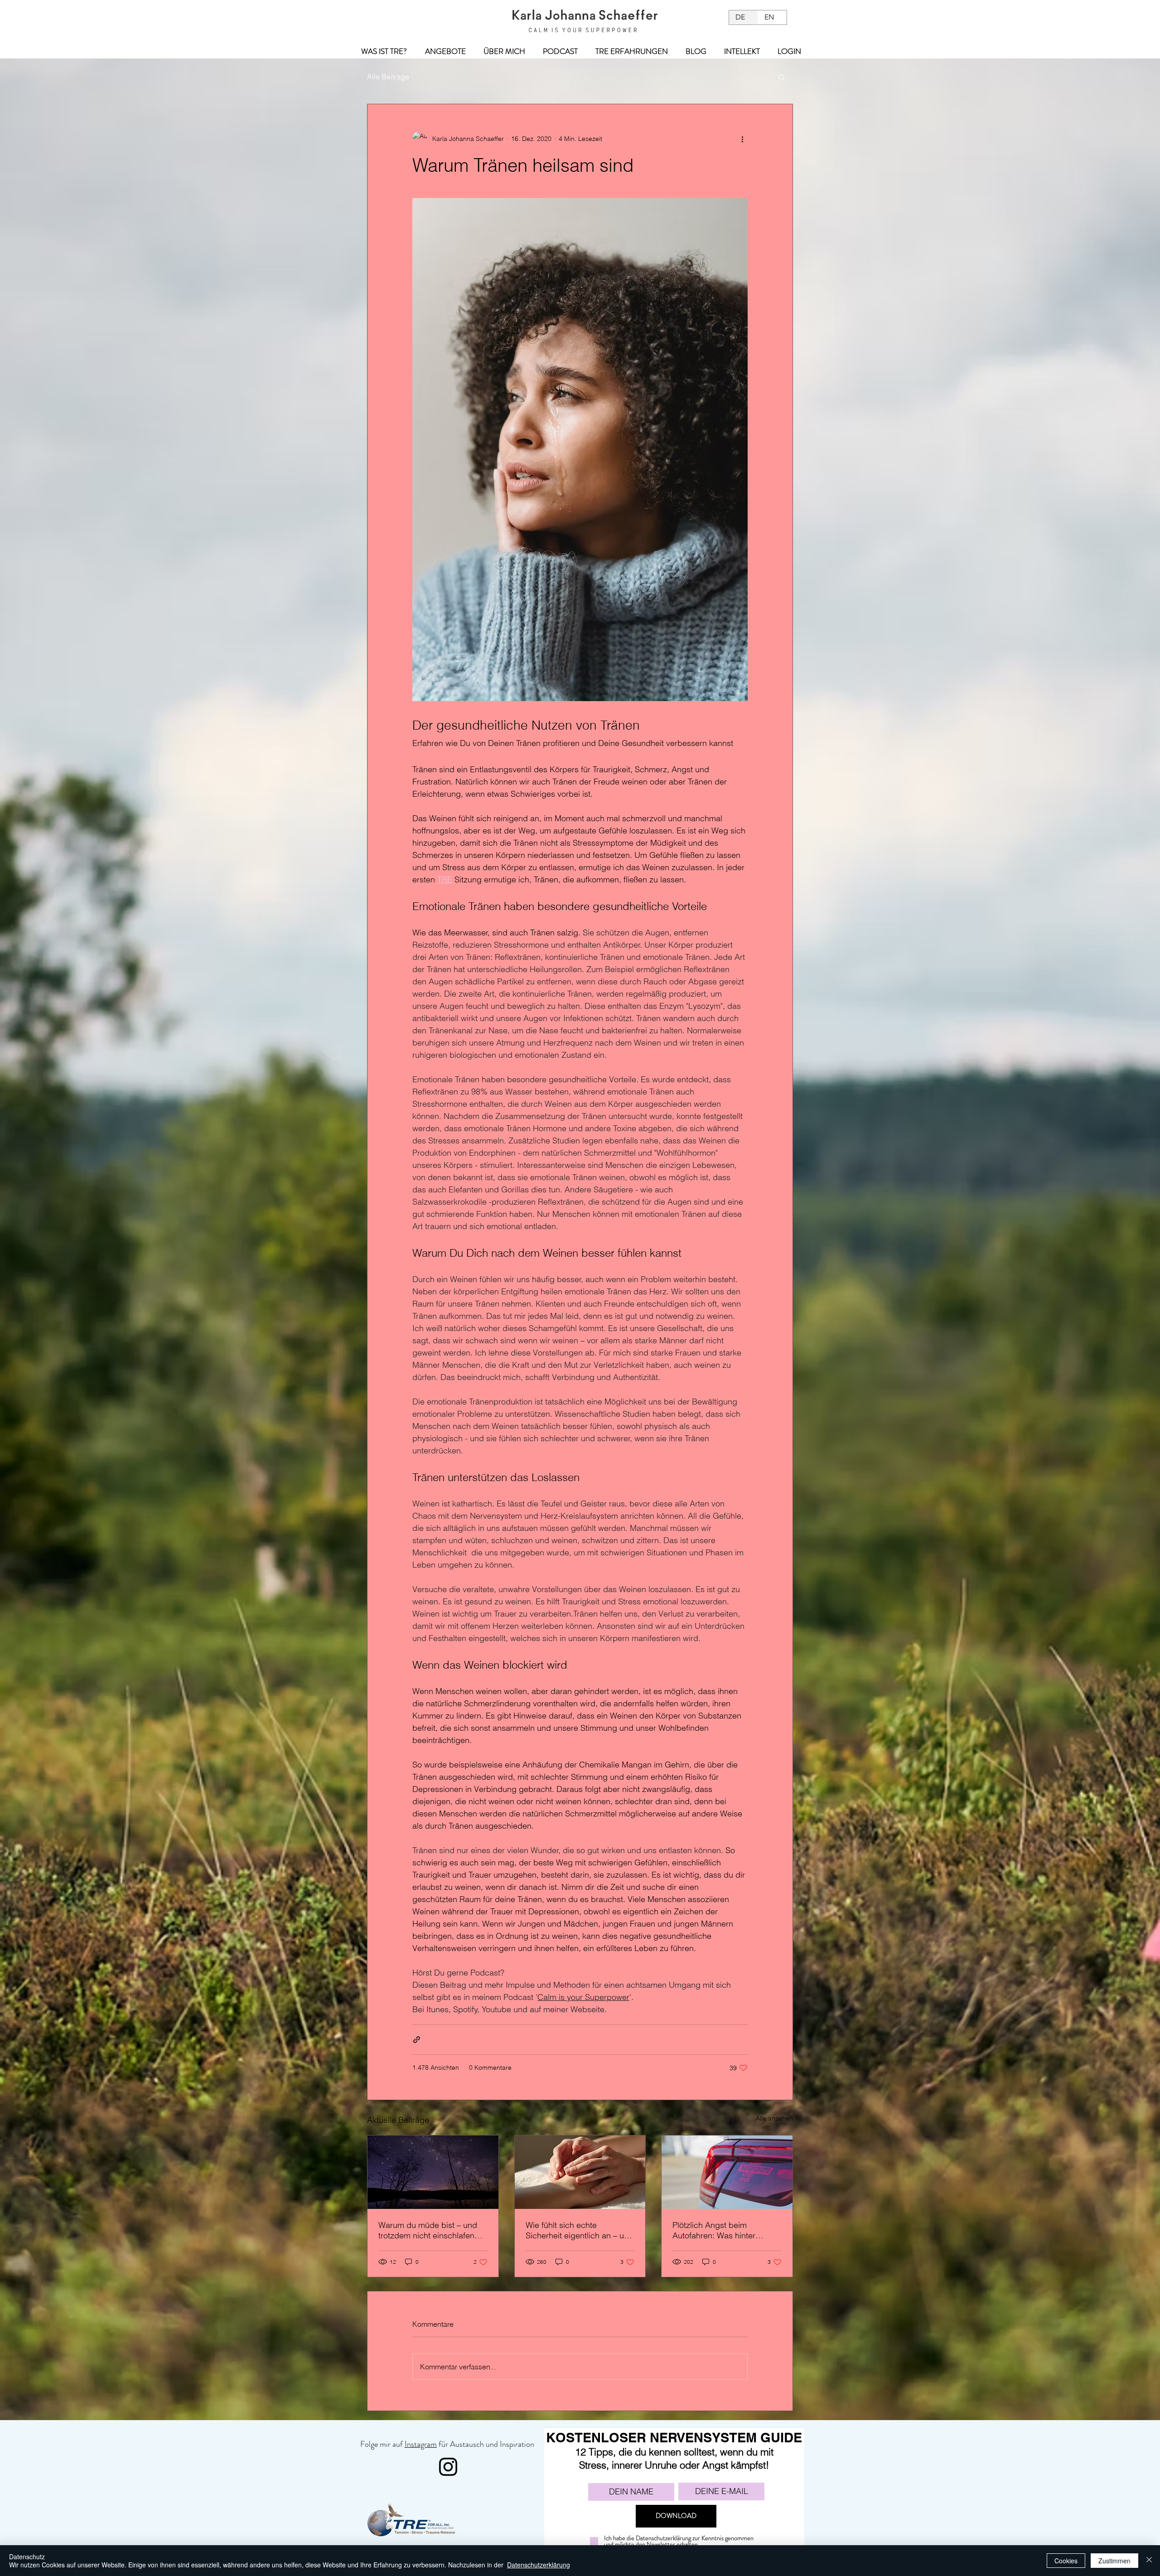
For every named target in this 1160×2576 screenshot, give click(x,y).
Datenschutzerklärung (539, 2565)
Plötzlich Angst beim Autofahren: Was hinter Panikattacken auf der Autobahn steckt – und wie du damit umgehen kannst (727, 2230)
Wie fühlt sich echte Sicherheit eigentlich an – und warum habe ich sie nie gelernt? (580, 2230)
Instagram (421, 2444)
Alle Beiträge (388, 77)
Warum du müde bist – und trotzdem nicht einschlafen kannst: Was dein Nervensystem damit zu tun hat (428, 2230)
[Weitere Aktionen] (742, 139)
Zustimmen (1114, 2561)
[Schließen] (1149, 2561)
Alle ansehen (774, 2118)
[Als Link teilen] (417, 2040)
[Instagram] (448, 2467)
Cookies (1066, 2561)
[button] (781, 77)
